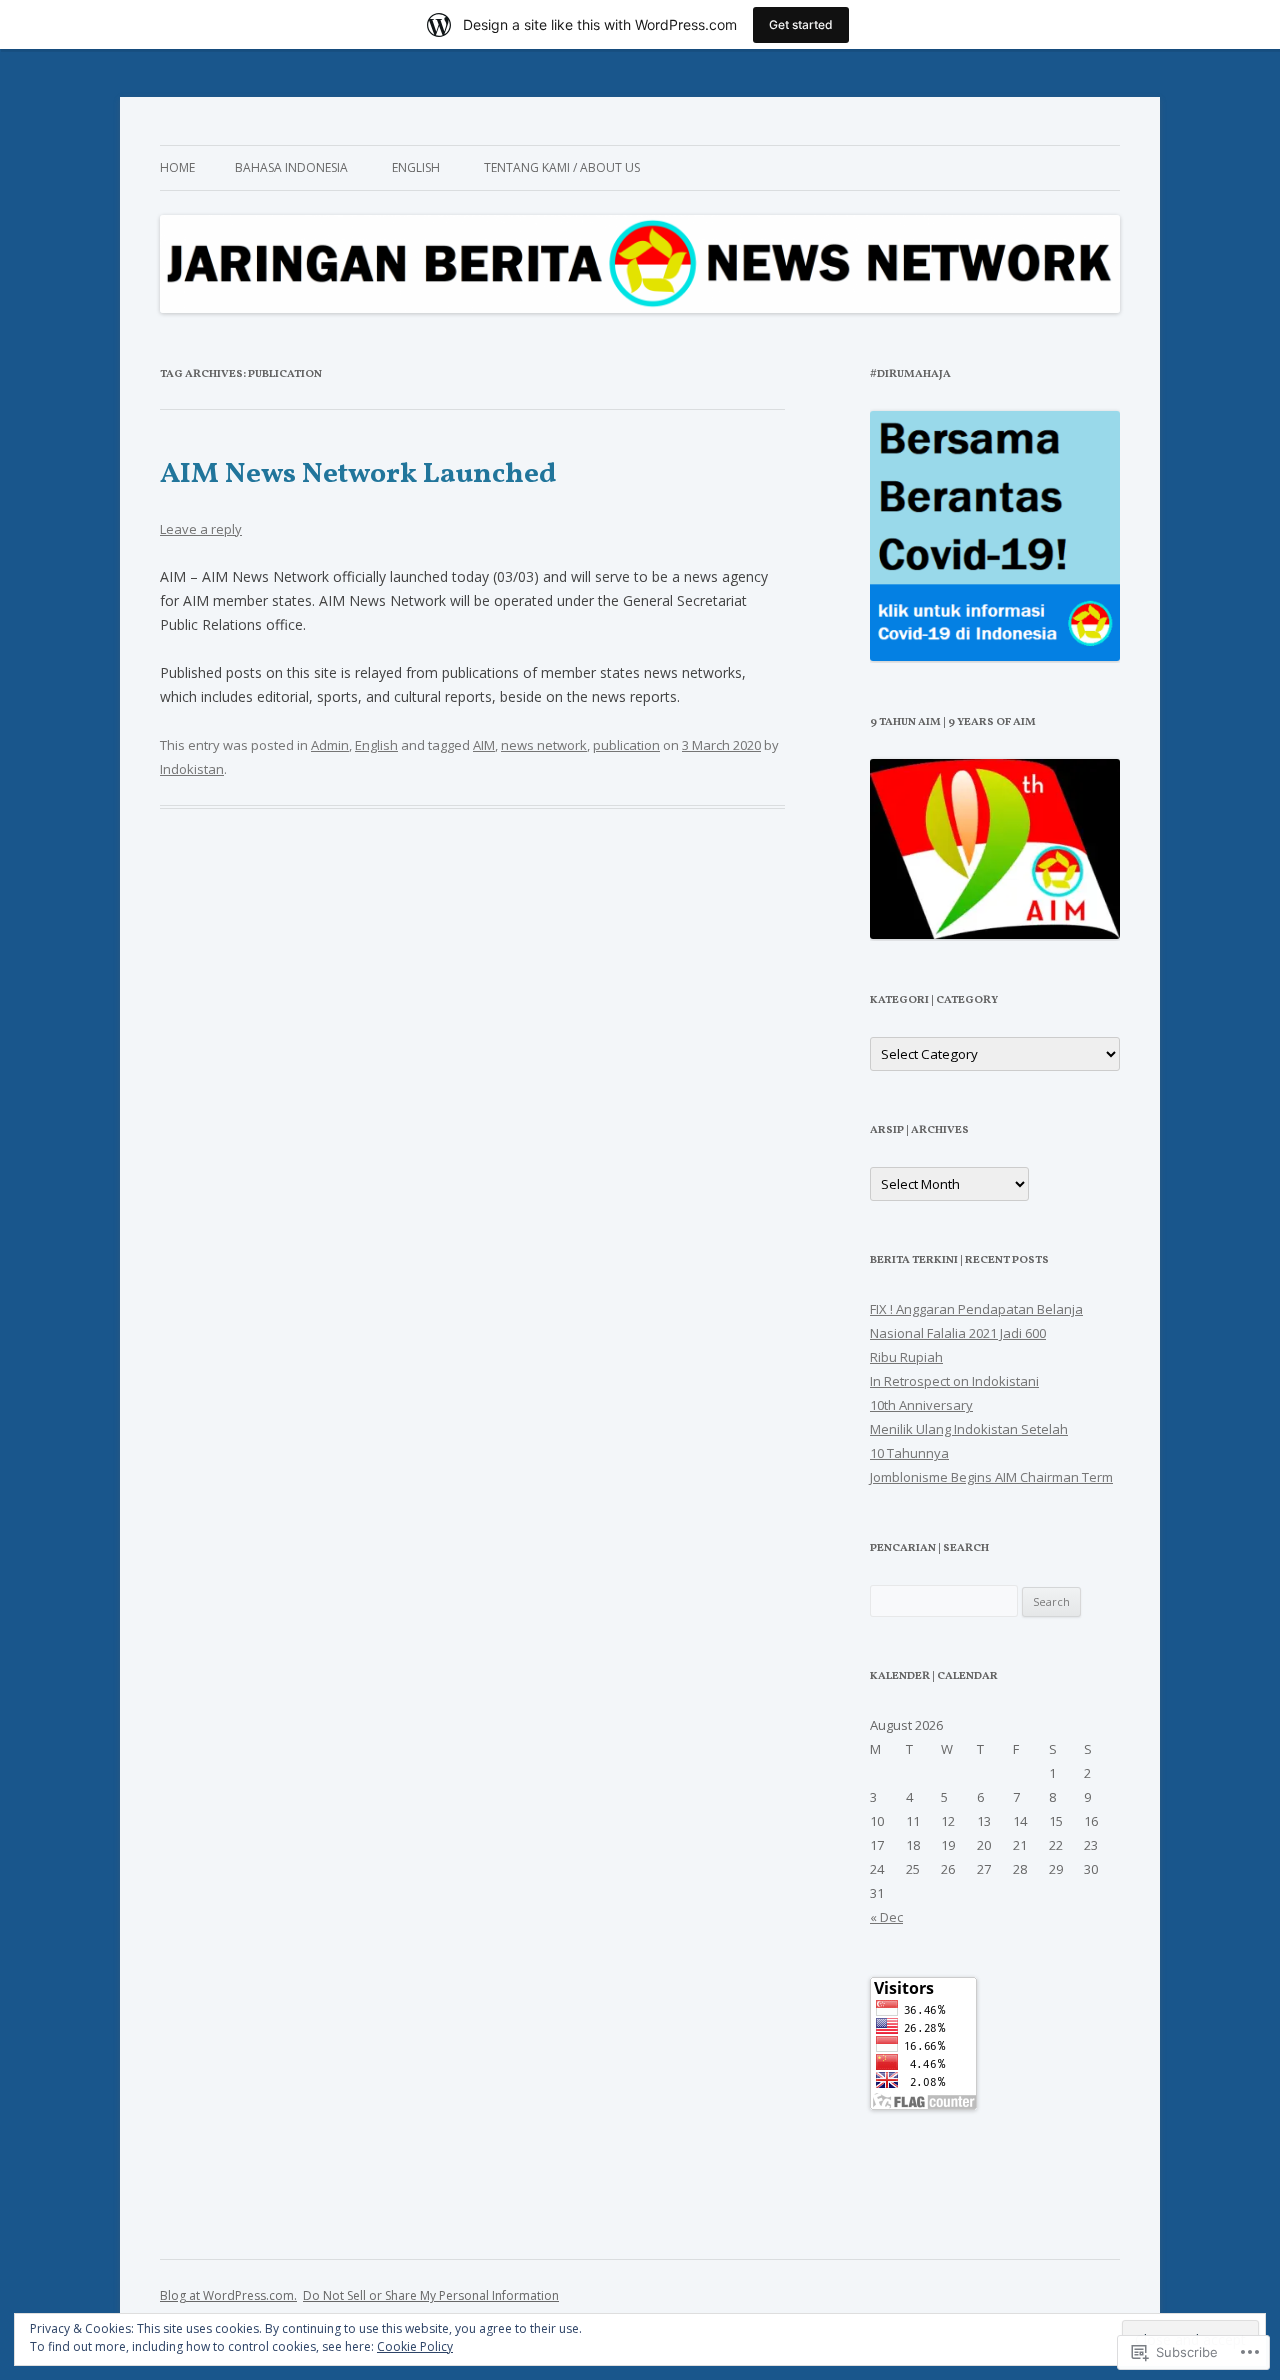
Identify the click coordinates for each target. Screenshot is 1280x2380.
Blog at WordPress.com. (228, 2295)
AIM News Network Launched (358, 475)
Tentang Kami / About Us (562, 167)
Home (177, 167)
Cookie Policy (415, 2346)
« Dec (886, 1917)
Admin (330, 745)
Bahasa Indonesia (291, 167)
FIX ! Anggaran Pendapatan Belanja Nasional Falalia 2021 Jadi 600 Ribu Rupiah (976, 1333)
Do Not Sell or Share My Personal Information (431, 2295)
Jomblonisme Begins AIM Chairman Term (991, 1477)
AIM (484, 745)
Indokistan (192, 769)
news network (544, 745)
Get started (801, 24)
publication (626, 745)
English (416, 167)
